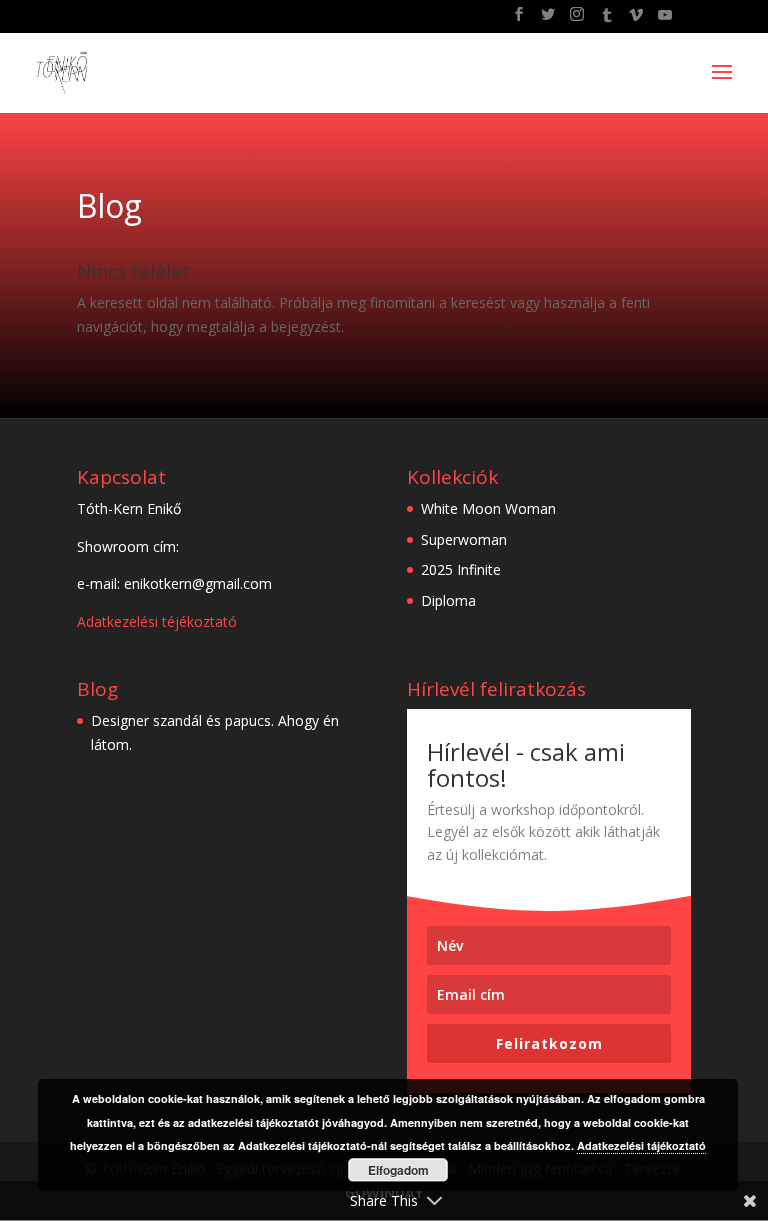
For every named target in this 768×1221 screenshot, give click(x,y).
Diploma (448, 600)
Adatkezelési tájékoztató (641, 1145)
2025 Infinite (461, 569)
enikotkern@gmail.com (198, 583)
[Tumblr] (607, 20)
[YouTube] (665, 20)
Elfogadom (398, 1170)
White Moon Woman (488, 508)
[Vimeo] (636, 20)
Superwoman (464, 539)
